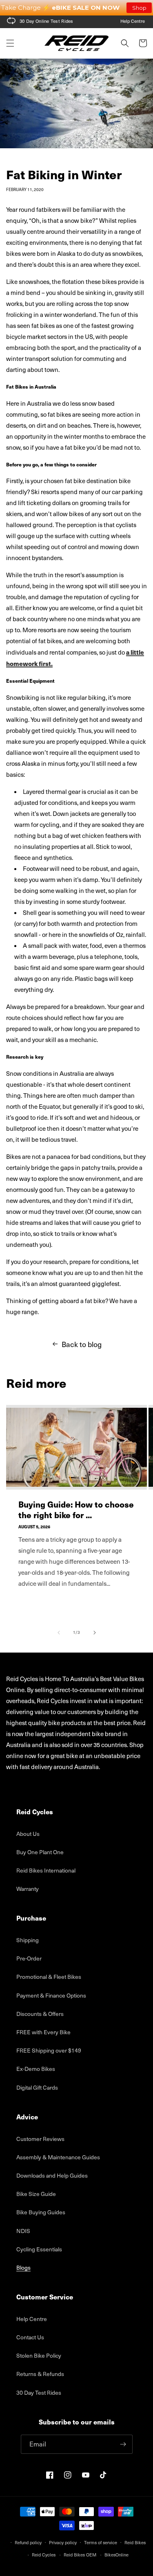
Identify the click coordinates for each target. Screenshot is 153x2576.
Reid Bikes (135, 2542)
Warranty (28, 1889)
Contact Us (30, 2337)
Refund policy (28, 2542)
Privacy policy (63, 2542)
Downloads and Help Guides (52, 2175)
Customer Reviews (40, 2139)
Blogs (23, 2267)
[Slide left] (59, 1633)
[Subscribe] (123, 2444)
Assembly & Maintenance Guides (58, 2157)
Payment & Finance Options (51, 1995)
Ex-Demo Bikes (36, 2069)
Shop (139, 8)
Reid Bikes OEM (80, 2555)
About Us (28, 1834)
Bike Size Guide (36, 2194)
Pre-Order (29, 1958)
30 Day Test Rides (39, 2392)
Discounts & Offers (40, 2014)
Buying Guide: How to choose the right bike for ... (76, 1510)
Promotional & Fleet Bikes (49, 1977)
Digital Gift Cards (37, 2087)
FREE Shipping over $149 (49, 2050)
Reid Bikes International (46, 1870)
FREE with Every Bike (43, 2032)
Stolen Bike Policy (39, 2355)
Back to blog (82, 1344)
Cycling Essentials (39, 2249)
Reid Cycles (44, 2555)
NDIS (23, 2231)
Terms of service (101, 2542)
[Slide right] (95, 1633)
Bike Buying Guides (41, 2212)
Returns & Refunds (40, 2374)
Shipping (28, 1940)
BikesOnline (116, 2555)
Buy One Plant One (40, 1852)
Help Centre (133, 21)
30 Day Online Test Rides (47, 21)
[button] (10, 43)
